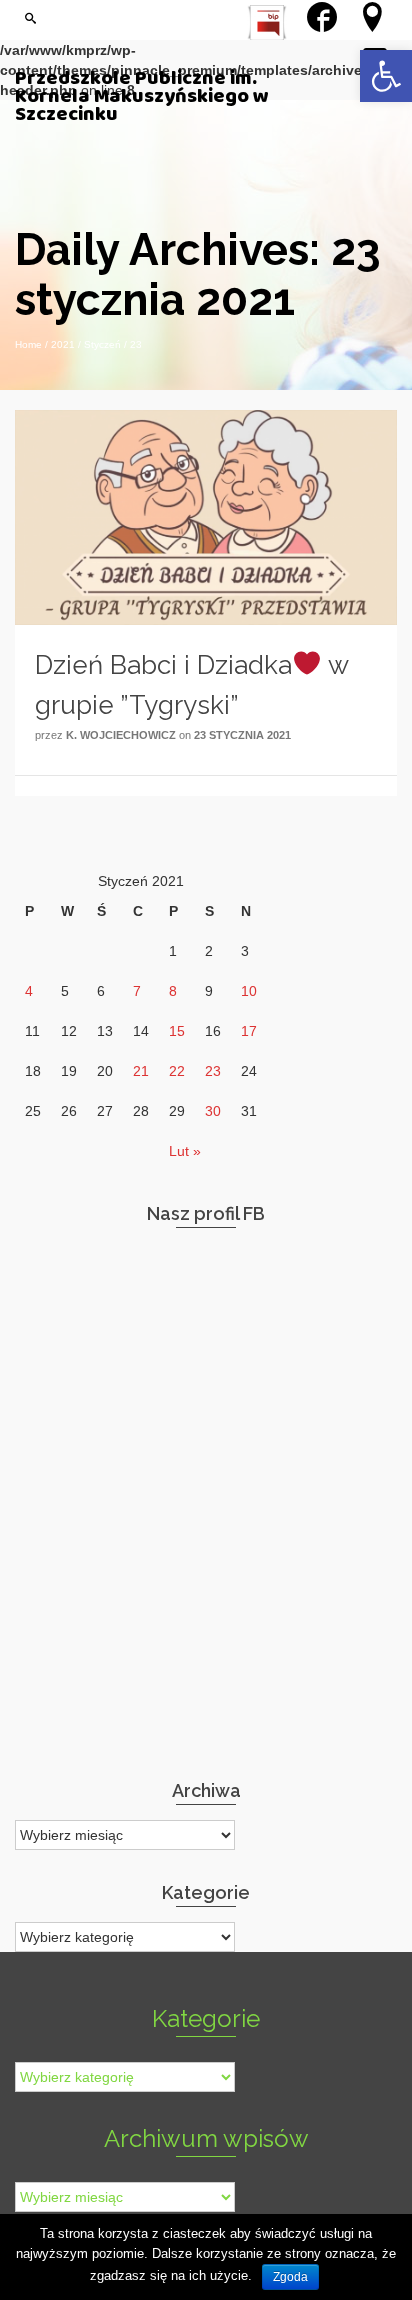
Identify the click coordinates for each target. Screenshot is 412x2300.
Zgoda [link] (290, 2277)
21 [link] (141, 1071)
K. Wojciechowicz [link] (121, 735)
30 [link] (213, 1111)
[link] (386, 76)
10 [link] (249, 991)
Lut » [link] (185, 1151)
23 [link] (213, 1071)
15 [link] (177, 1031)
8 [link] (173, 991)
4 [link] (29, 991)
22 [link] (177, 1071)
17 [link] (249, 1031)
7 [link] (137, 991)
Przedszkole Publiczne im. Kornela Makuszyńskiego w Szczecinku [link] (142, 97)
